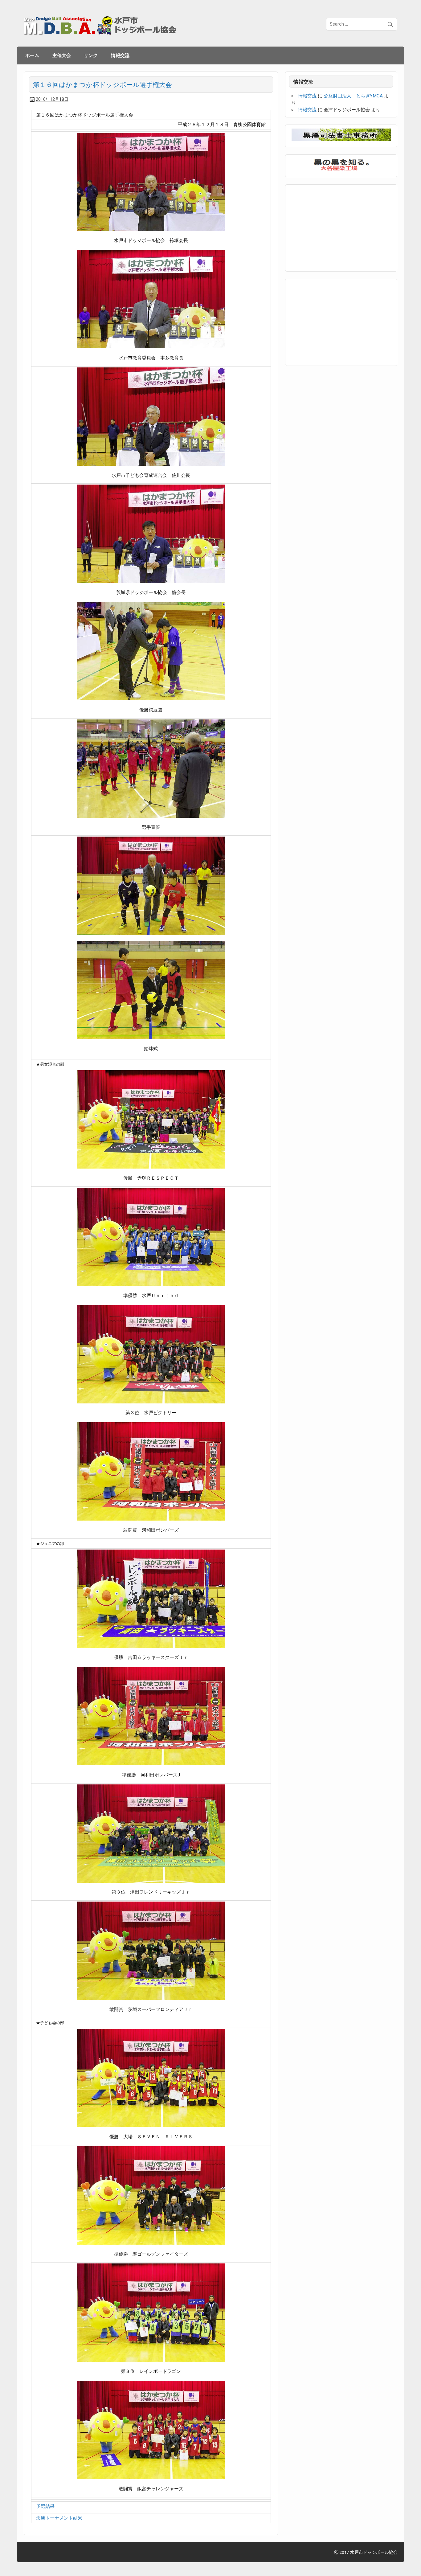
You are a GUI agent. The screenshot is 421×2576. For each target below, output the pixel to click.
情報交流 (120, 55)
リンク (91, 55)
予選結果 (45, 2506)
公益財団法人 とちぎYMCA (353, 96)
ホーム (32, 55)
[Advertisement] (338, 227)
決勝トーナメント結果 (59, 2518)
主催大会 (62, 55)
